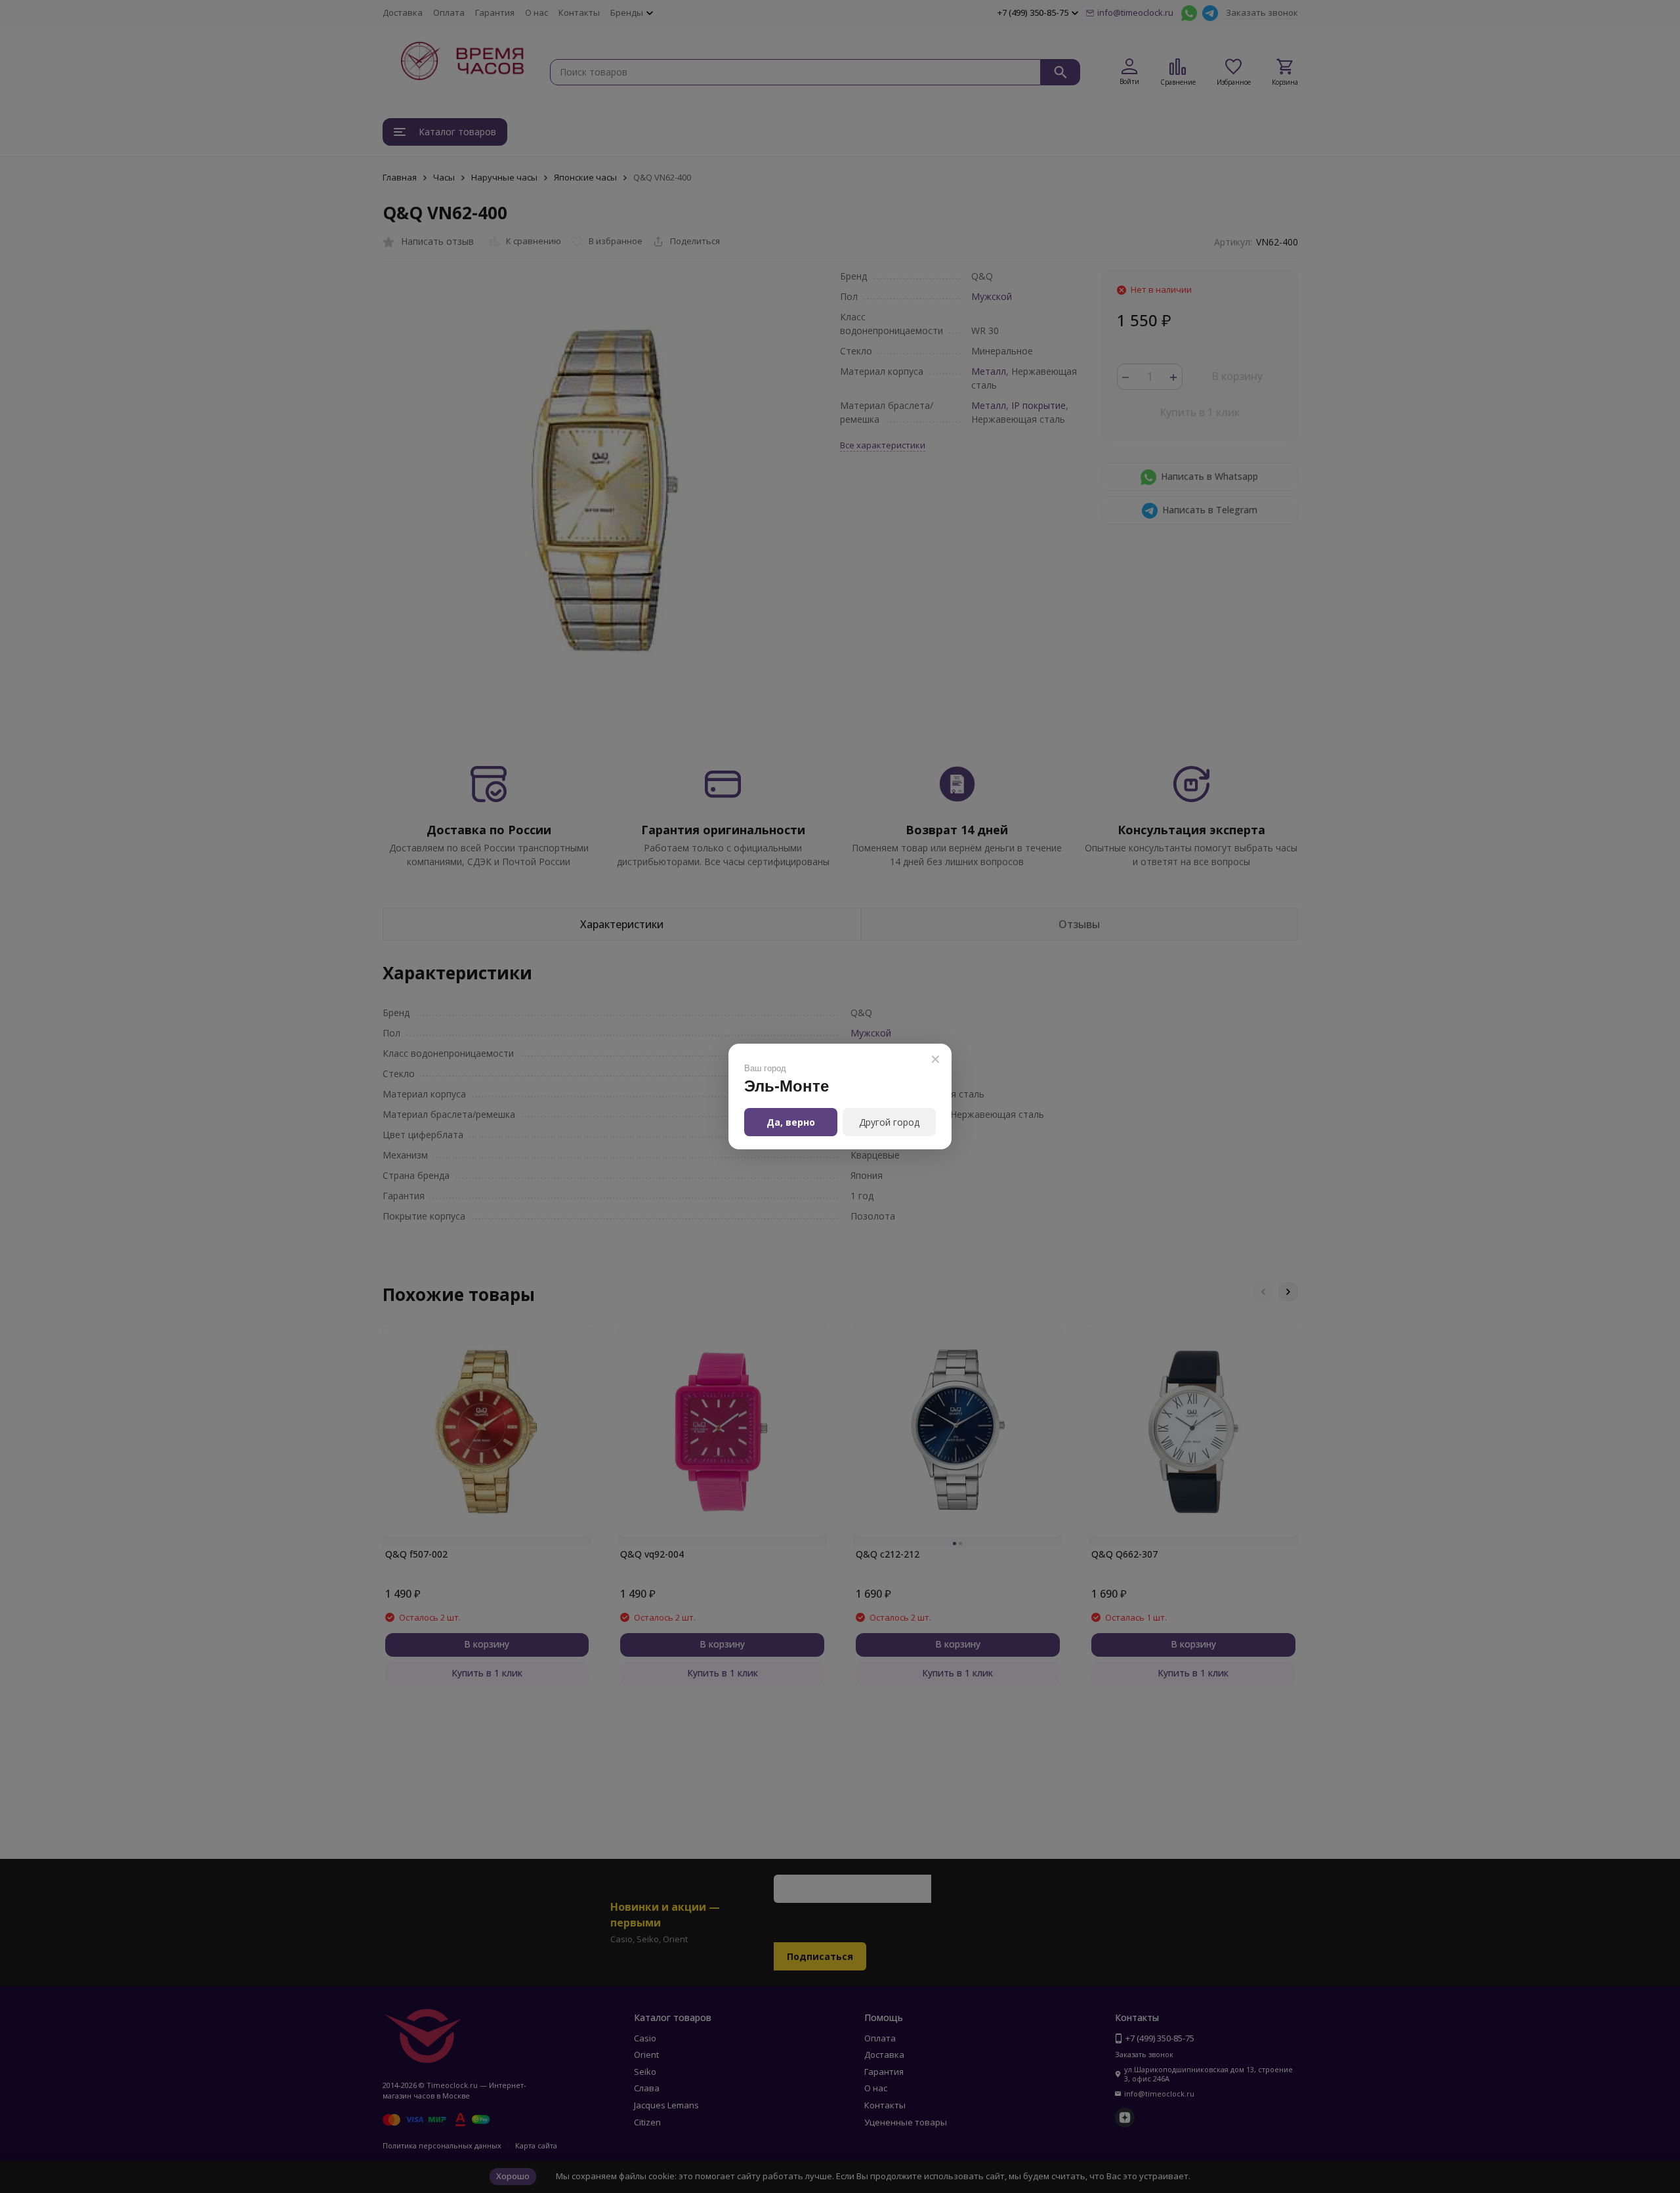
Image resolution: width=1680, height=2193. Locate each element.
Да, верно (791, 1122)
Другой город (889, 1122)
